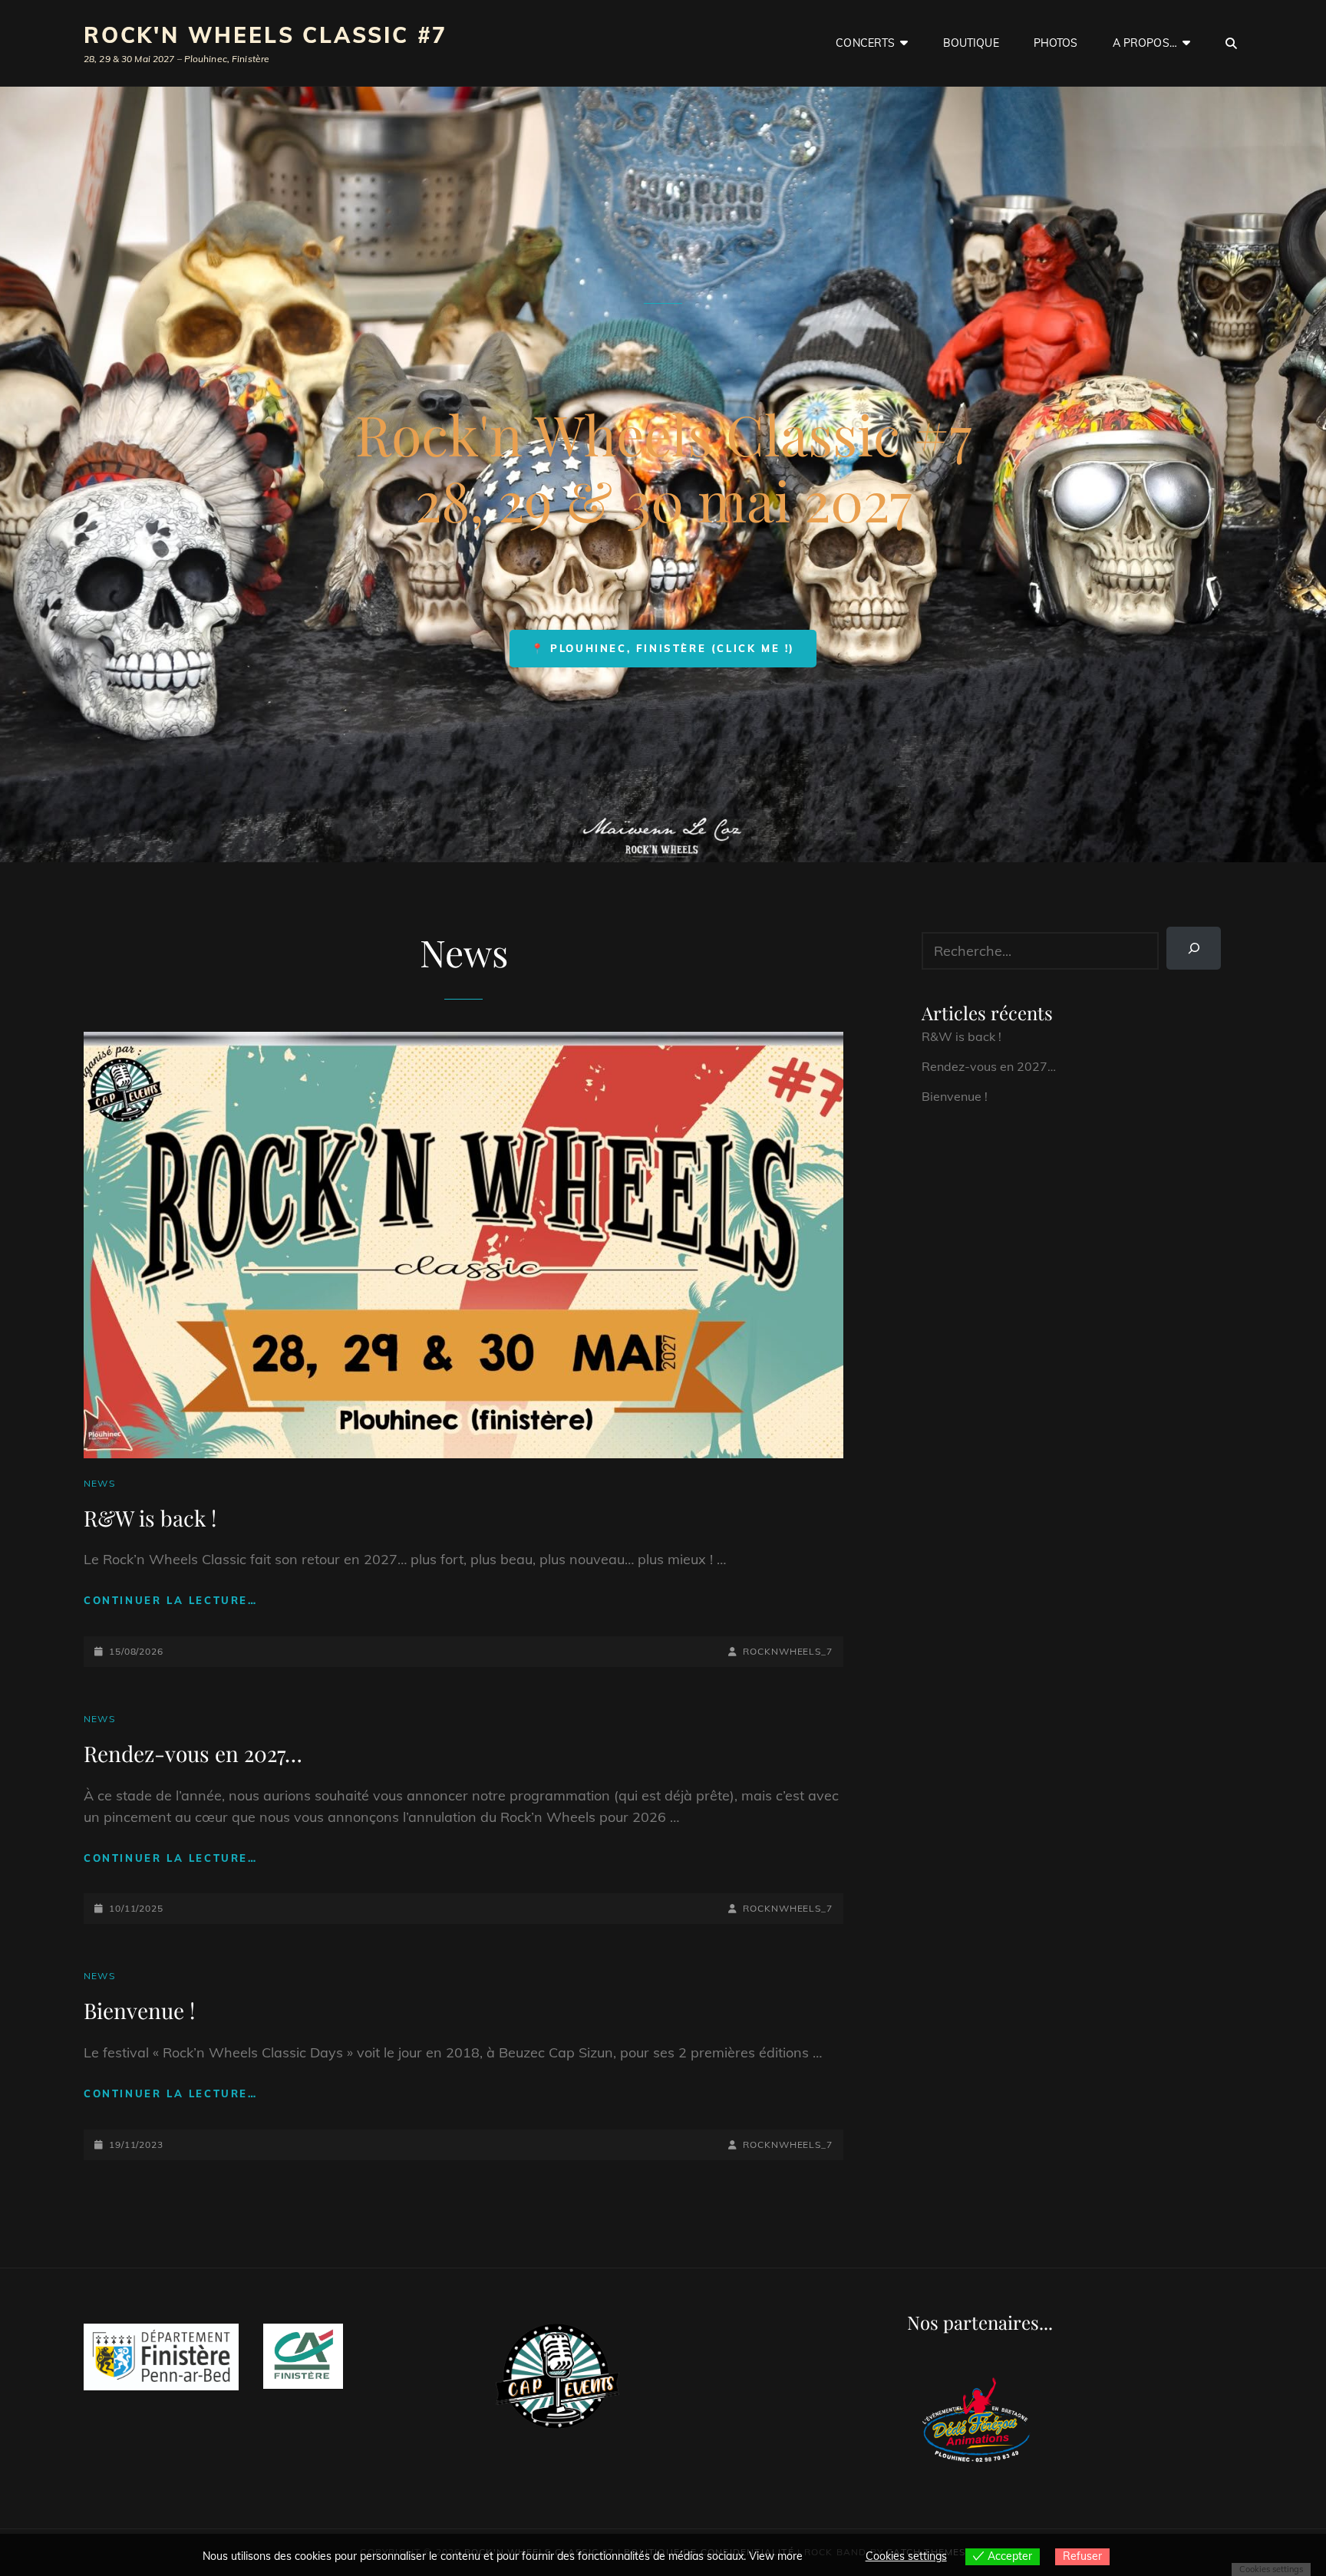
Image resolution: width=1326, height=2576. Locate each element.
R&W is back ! (150, 1518)
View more (776, 2556)
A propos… (1145, 43)
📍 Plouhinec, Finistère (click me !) (663, 648)
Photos (1056, 43)
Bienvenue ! (139, 2010)
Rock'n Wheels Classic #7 (266, 35)
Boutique (971, 43)
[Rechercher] (1194, 948)
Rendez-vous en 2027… (193, 1753)
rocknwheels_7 (788, 1651)
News (99, 1483)
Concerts (865, 43)
